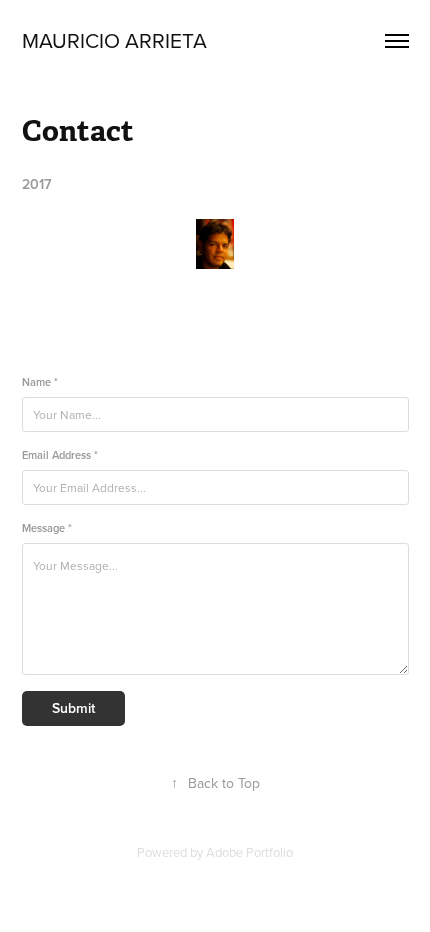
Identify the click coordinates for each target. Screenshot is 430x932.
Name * (40, 382)
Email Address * (60, 455)
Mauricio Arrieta (117, 40)
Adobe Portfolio (249, 852)
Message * (47, 528)
